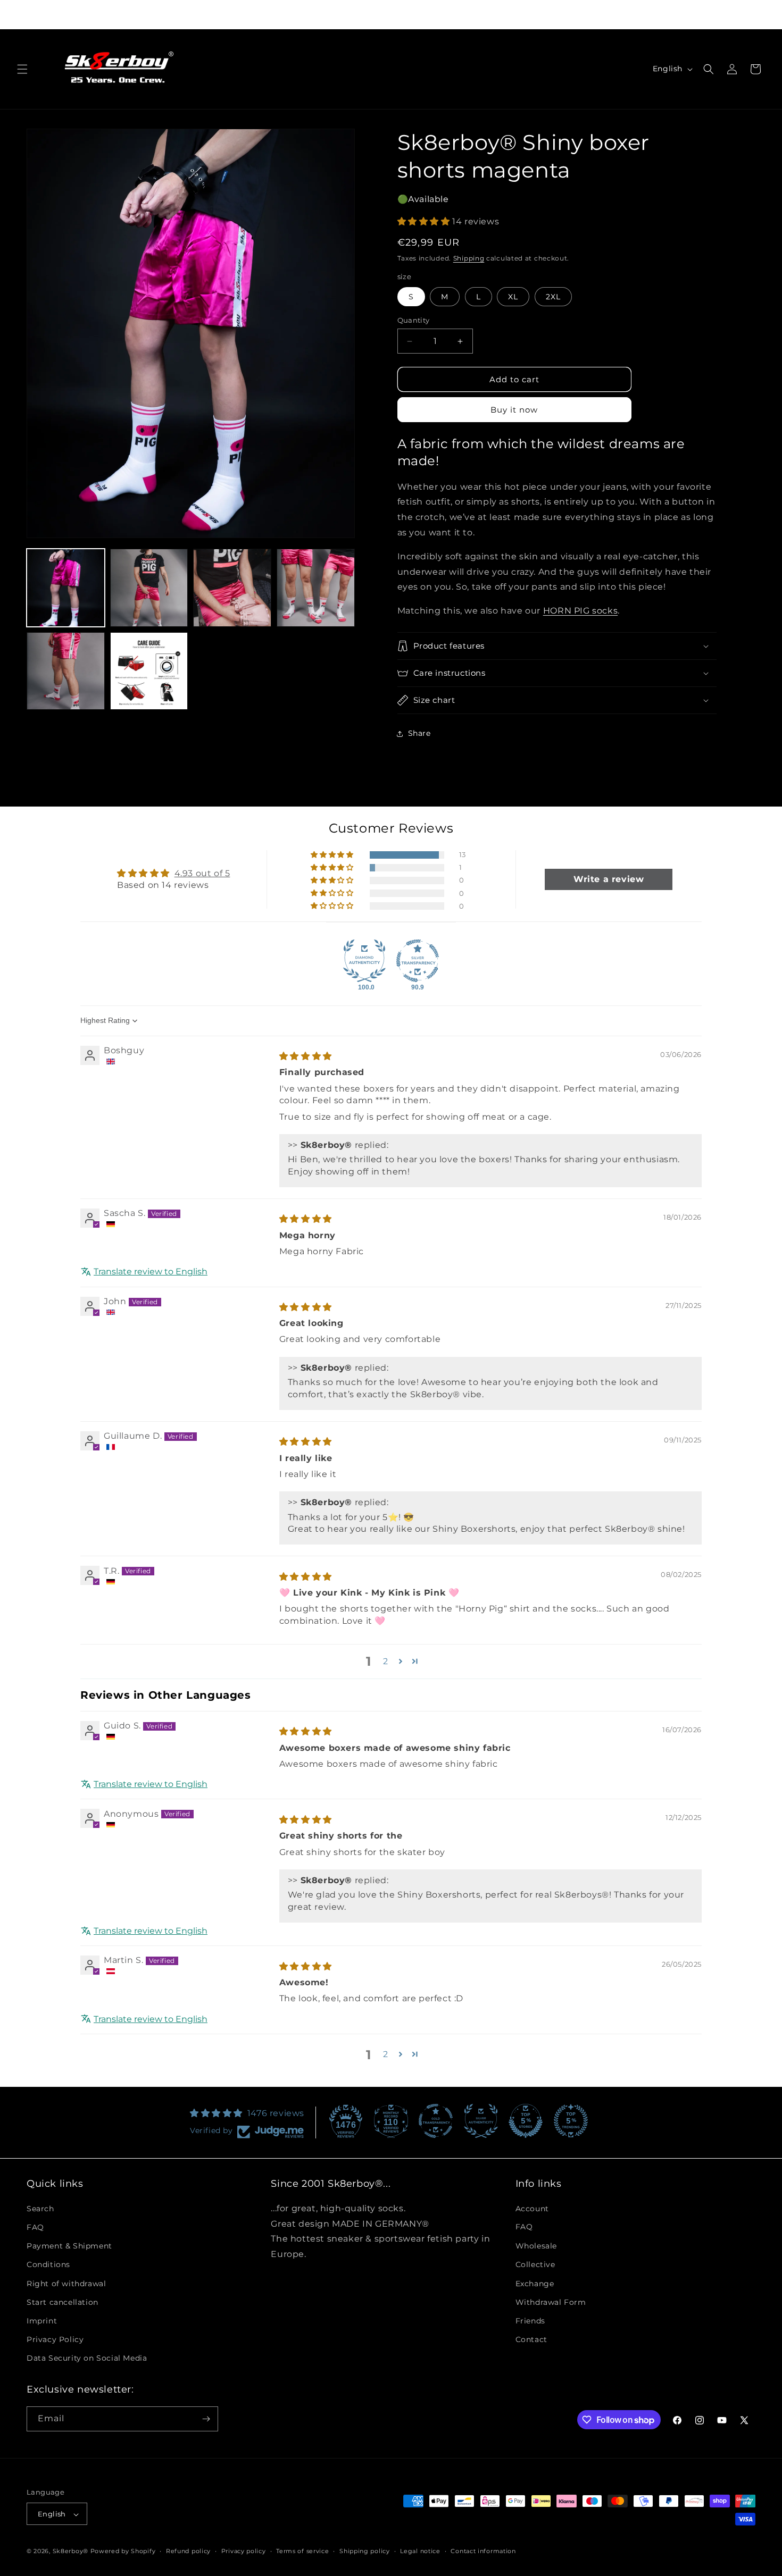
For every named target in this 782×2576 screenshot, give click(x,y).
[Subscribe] (206, 2419)
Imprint (42, 2320)
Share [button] (419, 733)
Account (532, 2208)
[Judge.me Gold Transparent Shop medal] (436, 2121)
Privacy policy (244, 2551)
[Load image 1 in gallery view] (66, 588)
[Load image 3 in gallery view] (232, 588)
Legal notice (420, 2551)
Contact (531, 2339)
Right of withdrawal (66, 2283)
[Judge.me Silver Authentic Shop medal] (481, 2121)
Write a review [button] (609, 879)
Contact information (483, 2551)
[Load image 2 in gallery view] (149, 588)
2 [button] (386, 1661)
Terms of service (302, 2551)
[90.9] (418, 961)
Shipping (469, 258)
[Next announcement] (537, 14)
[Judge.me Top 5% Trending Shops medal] (571, 2121)
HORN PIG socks (580, 611)
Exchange (535, 2283)
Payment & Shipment (69, 2245)
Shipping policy (365, 2551)
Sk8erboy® (70, 2552)
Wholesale (536, 2245)
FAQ (35, 2227)
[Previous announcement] (245, 14)
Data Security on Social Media (87, 2358)
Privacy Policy (55, 2339)
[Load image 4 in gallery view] (316, 588)
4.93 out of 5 (202, 873)
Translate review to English (151, 1272)
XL (513, 297)
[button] (22, 69)
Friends (530, 2320)
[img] (306, 1056)
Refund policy (188, 2551)
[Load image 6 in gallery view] (149, 671)
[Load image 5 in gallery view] (66, 671)
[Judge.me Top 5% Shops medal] (526, 2121)
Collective (535, 2264)
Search (40, 2208)
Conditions (48, 2264)
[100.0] (364, 961)
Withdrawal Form (551, 2302)
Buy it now (514, 410)
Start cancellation (63, 2302)
